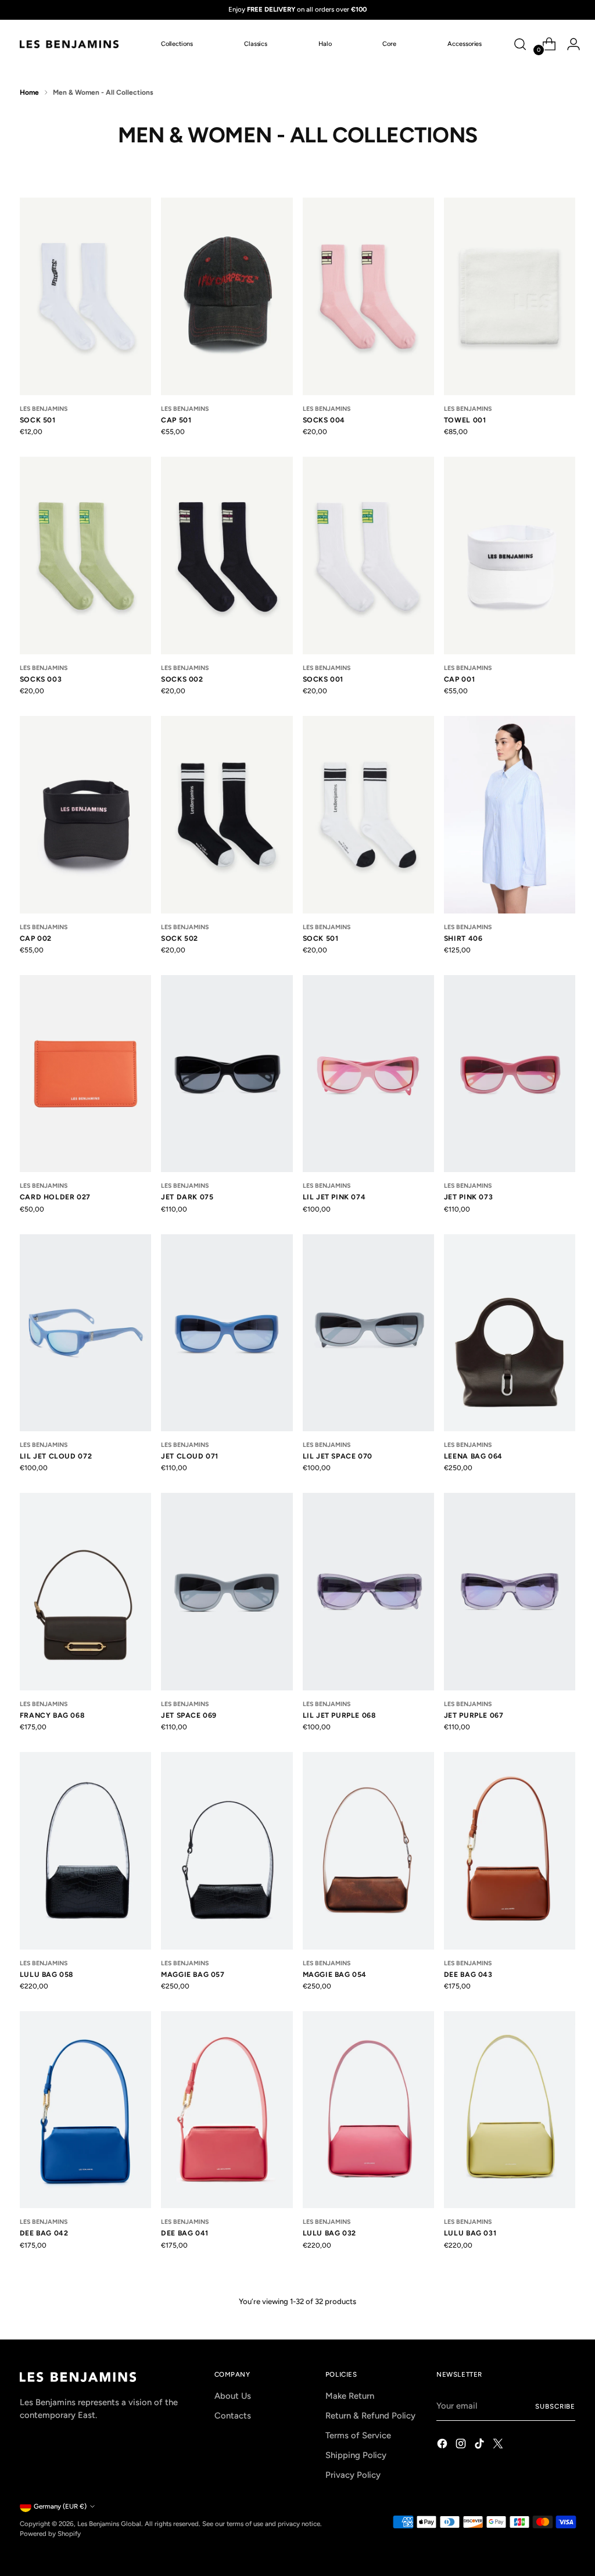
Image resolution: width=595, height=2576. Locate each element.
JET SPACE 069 (189, 1715)
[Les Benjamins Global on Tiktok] (481, 2445)
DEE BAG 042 (44, 2233)
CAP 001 (459, 679)
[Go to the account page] (569, 44)
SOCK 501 (38, 420)
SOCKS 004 (324, 420)
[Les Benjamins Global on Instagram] (462, 2445)
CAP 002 (36, 938)
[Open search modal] (520, 44)
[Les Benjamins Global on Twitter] (499, 2445)
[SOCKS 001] (368, 556)
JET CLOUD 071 (190, 1456)
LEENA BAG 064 (473, 1456)
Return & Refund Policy (370, 2416)
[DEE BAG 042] (85, 2110)
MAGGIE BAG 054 (335, 1974)
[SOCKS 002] (227, 556)
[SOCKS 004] (368, 296)
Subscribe (555, 2406)
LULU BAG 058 (46, 1974)
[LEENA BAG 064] (510, 1333)
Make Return (350, 2396)
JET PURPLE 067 (474, 1715)
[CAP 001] (510, 556)
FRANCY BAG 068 (52, 1715)
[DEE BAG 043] (510, 1851)
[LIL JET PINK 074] (368, 1074)
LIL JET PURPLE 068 (339, 1715)
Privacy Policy (353, 2475)
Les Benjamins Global (109, 2524)
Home (29, 92)
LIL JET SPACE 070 (338, 1456)
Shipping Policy (356, 2455)
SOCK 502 (180, 938)
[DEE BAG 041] (227, 2110)
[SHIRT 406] (510, 815)
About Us (233, 2396)
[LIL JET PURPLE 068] (368, 1592)
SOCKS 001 (323, 679)
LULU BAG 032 (329, 2233)
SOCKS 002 (182, 679)
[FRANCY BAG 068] (85, 1592)
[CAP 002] (85, 815)
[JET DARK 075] (227, 1074)
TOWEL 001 (465, 420)
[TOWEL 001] (510, 296)
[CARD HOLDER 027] (85, 1074)
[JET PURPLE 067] (510, 1592)
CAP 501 (176, 420)
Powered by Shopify (50, 2534)
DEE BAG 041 (185, 2233)
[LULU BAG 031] (510, 2110)
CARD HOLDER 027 (55, 1197)
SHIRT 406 (463, 938)
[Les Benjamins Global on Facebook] (443, 2445)
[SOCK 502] (227, 815)
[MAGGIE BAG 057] (227, 1851)
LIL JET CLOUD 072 (56, 1456)
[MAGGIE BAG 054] (368, 1851)
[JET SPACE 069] (227, 1592)
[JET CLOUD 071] (227, 1333)
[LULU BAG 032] (368, 2110)
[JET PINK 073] (510, 1074)
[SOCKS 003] (85, 556)
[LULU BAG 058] (85, 1851)
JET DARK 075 (187, 1197)
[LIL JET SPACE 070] (368, 1333)
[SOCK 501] (85, 296)
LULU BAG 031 (470, 2233)
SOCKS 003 (41, 679)
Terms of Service (358, 2435)
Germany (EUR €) (60, 2506)
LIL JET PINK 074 (334, 1197)
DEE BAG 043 (468, 1974)
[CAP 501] (227, 296)
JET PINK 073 (468, 1197)
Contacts (233, 2416)
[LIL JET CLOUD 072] (85, 1333)
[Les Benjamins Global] (69, 44)
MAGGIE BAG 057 (193, 1974)
